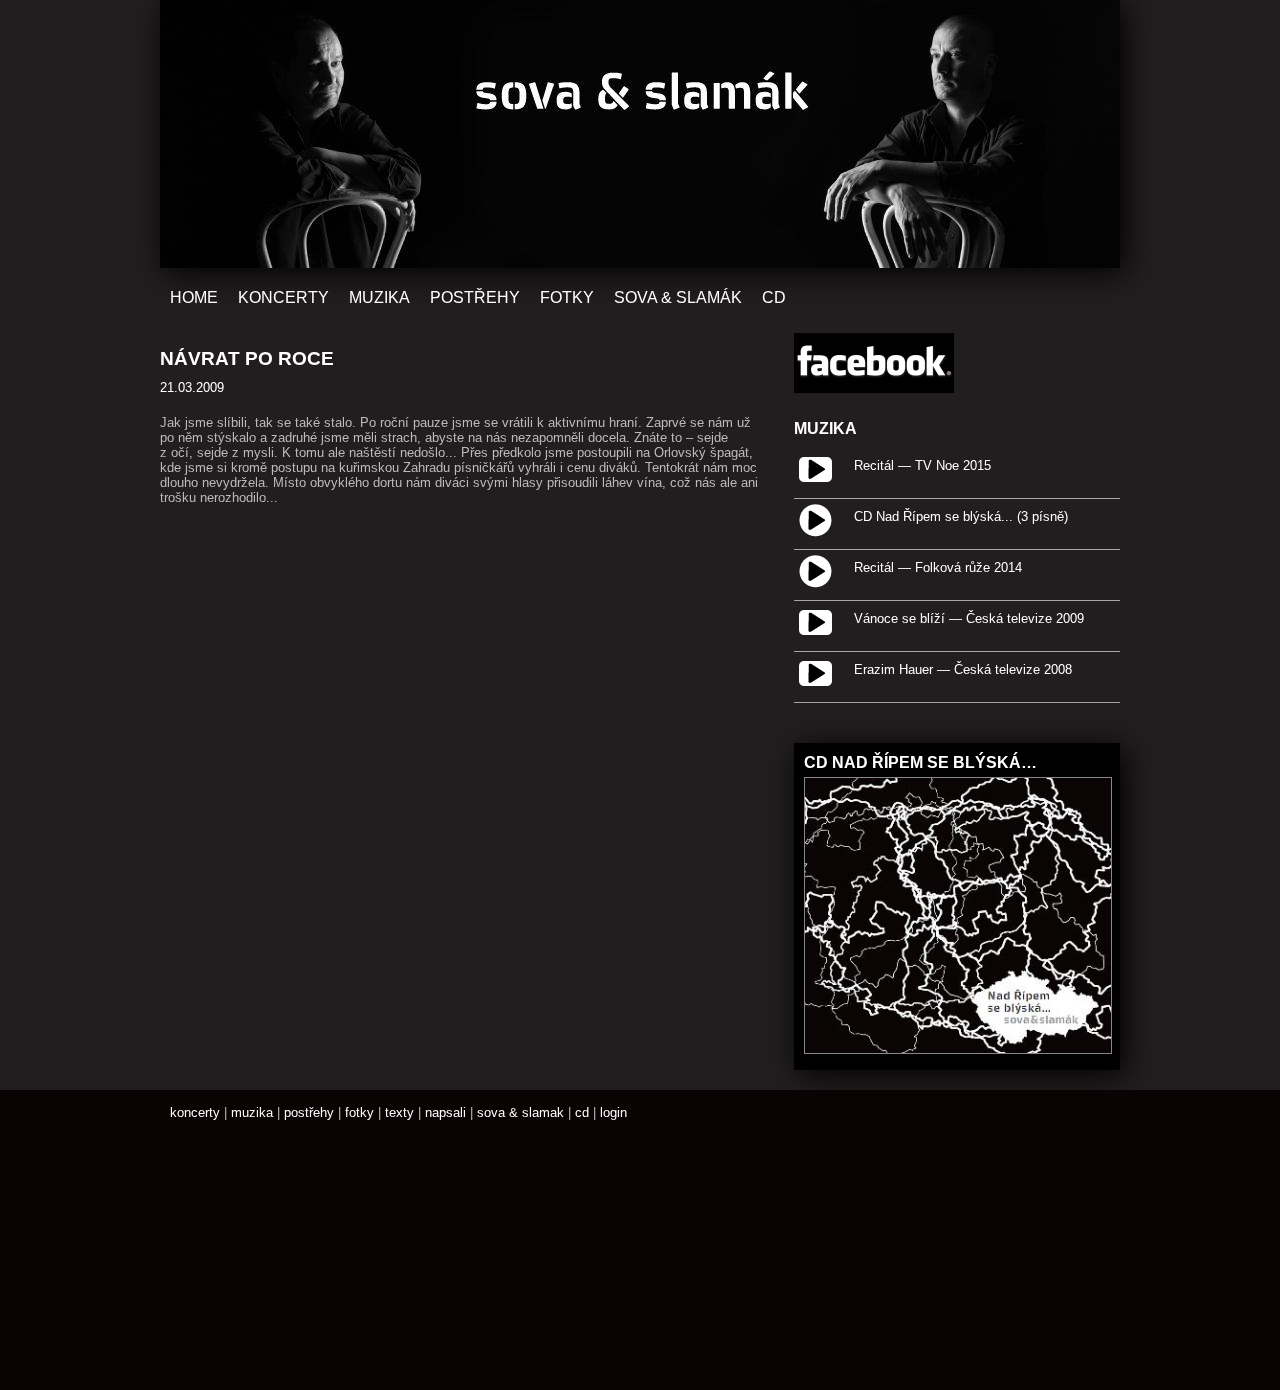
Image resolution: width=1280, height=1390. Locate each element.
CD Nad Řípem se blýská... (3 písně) (961, 516)
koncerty (195, 1112)
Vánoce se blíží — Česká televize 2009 (969, 618)
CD (774, 297)
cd (582, 1112)
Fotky (567, 297)
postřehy (309, 1112)
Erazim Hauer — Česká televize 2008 (963, 669)
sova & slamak (520, 1112)
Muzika (379, 297)
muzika (252, 1112)
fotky (359, 1112)
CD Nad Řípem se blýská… (920, 762)
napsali (445, 1112)
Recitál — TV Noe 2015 (922, 465)
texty (399, 1112)
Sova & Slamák (678, 297)
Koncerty (283, 297)
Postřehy (475, 297)
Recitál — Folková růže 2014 (938, 567)
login (613, 1112)
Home (194, 297)
